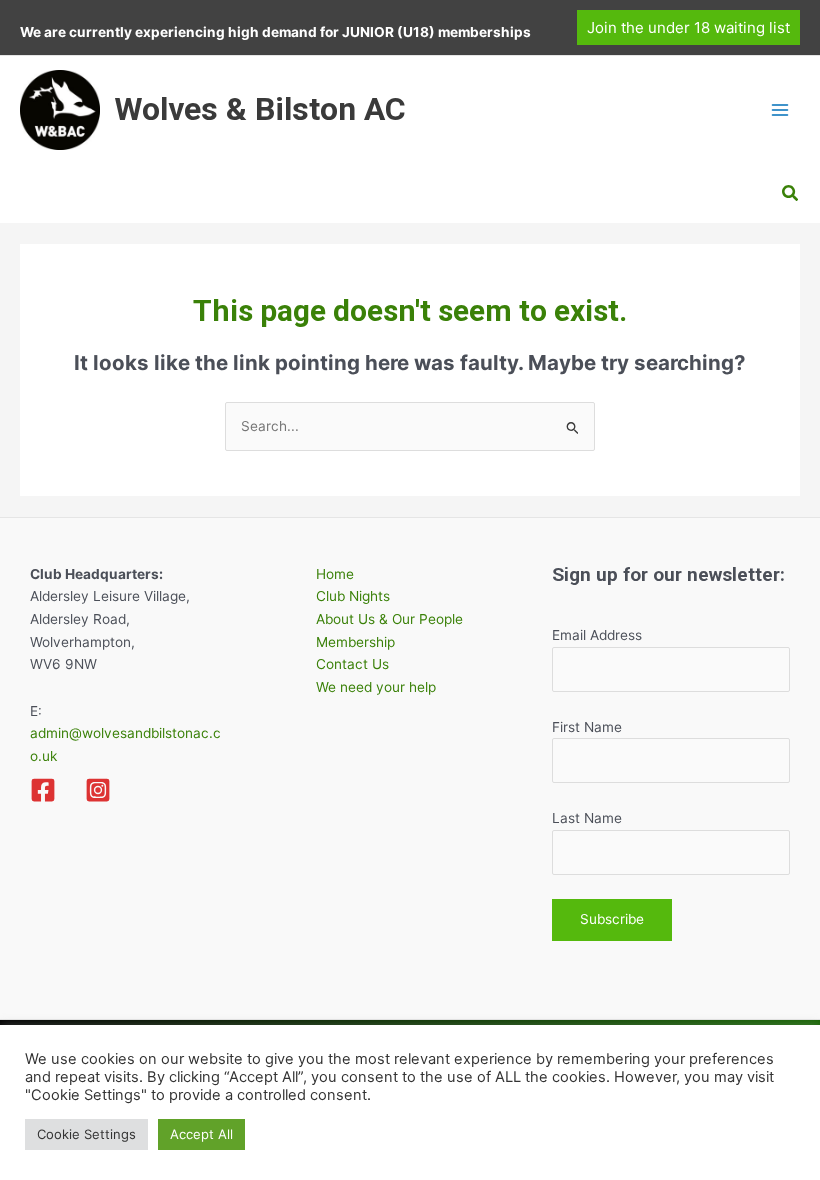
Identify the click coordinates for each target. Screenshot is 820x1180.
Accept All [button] (201, 1134)
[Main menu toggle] (780, 109)
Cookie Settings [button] (86, 1134)
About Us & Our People (389, 619)
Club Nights (353, 596)
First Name (587, 727)
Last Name (587, 818)
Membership (355, 642)
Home (335, 574)
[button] (688, 27)
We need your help (376, 687)
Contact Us (352, 664)
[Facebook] (43, 790)
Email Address (597, 635)
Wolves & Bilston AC (260, 109)
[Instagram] (98, 790)
